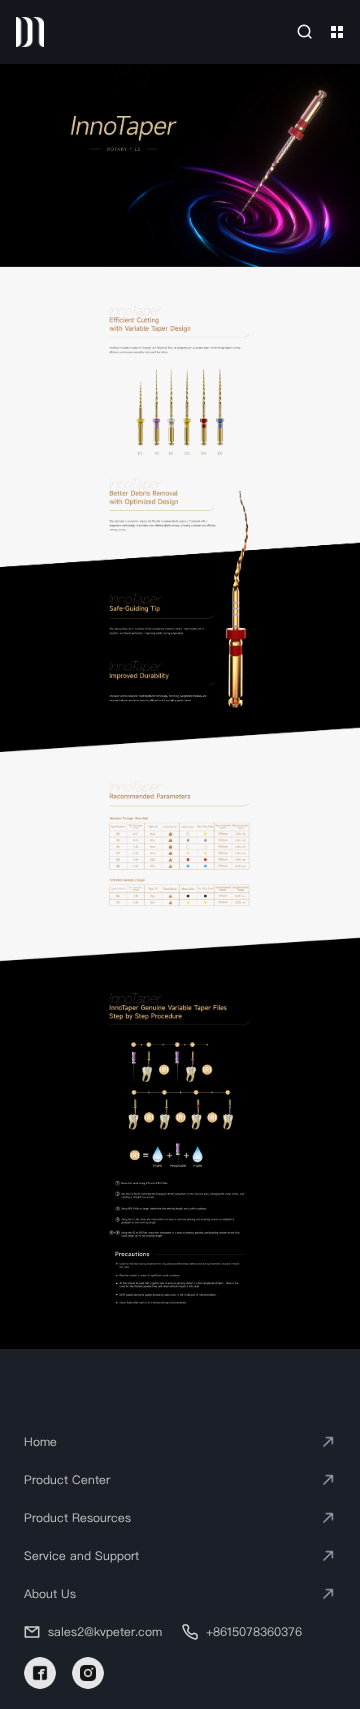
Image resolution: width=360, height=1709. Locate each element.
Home (40, 1441)
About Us (50, 1593)
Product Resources (77, 1517)
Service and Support (81, 1555)
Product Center (67, 1479)
